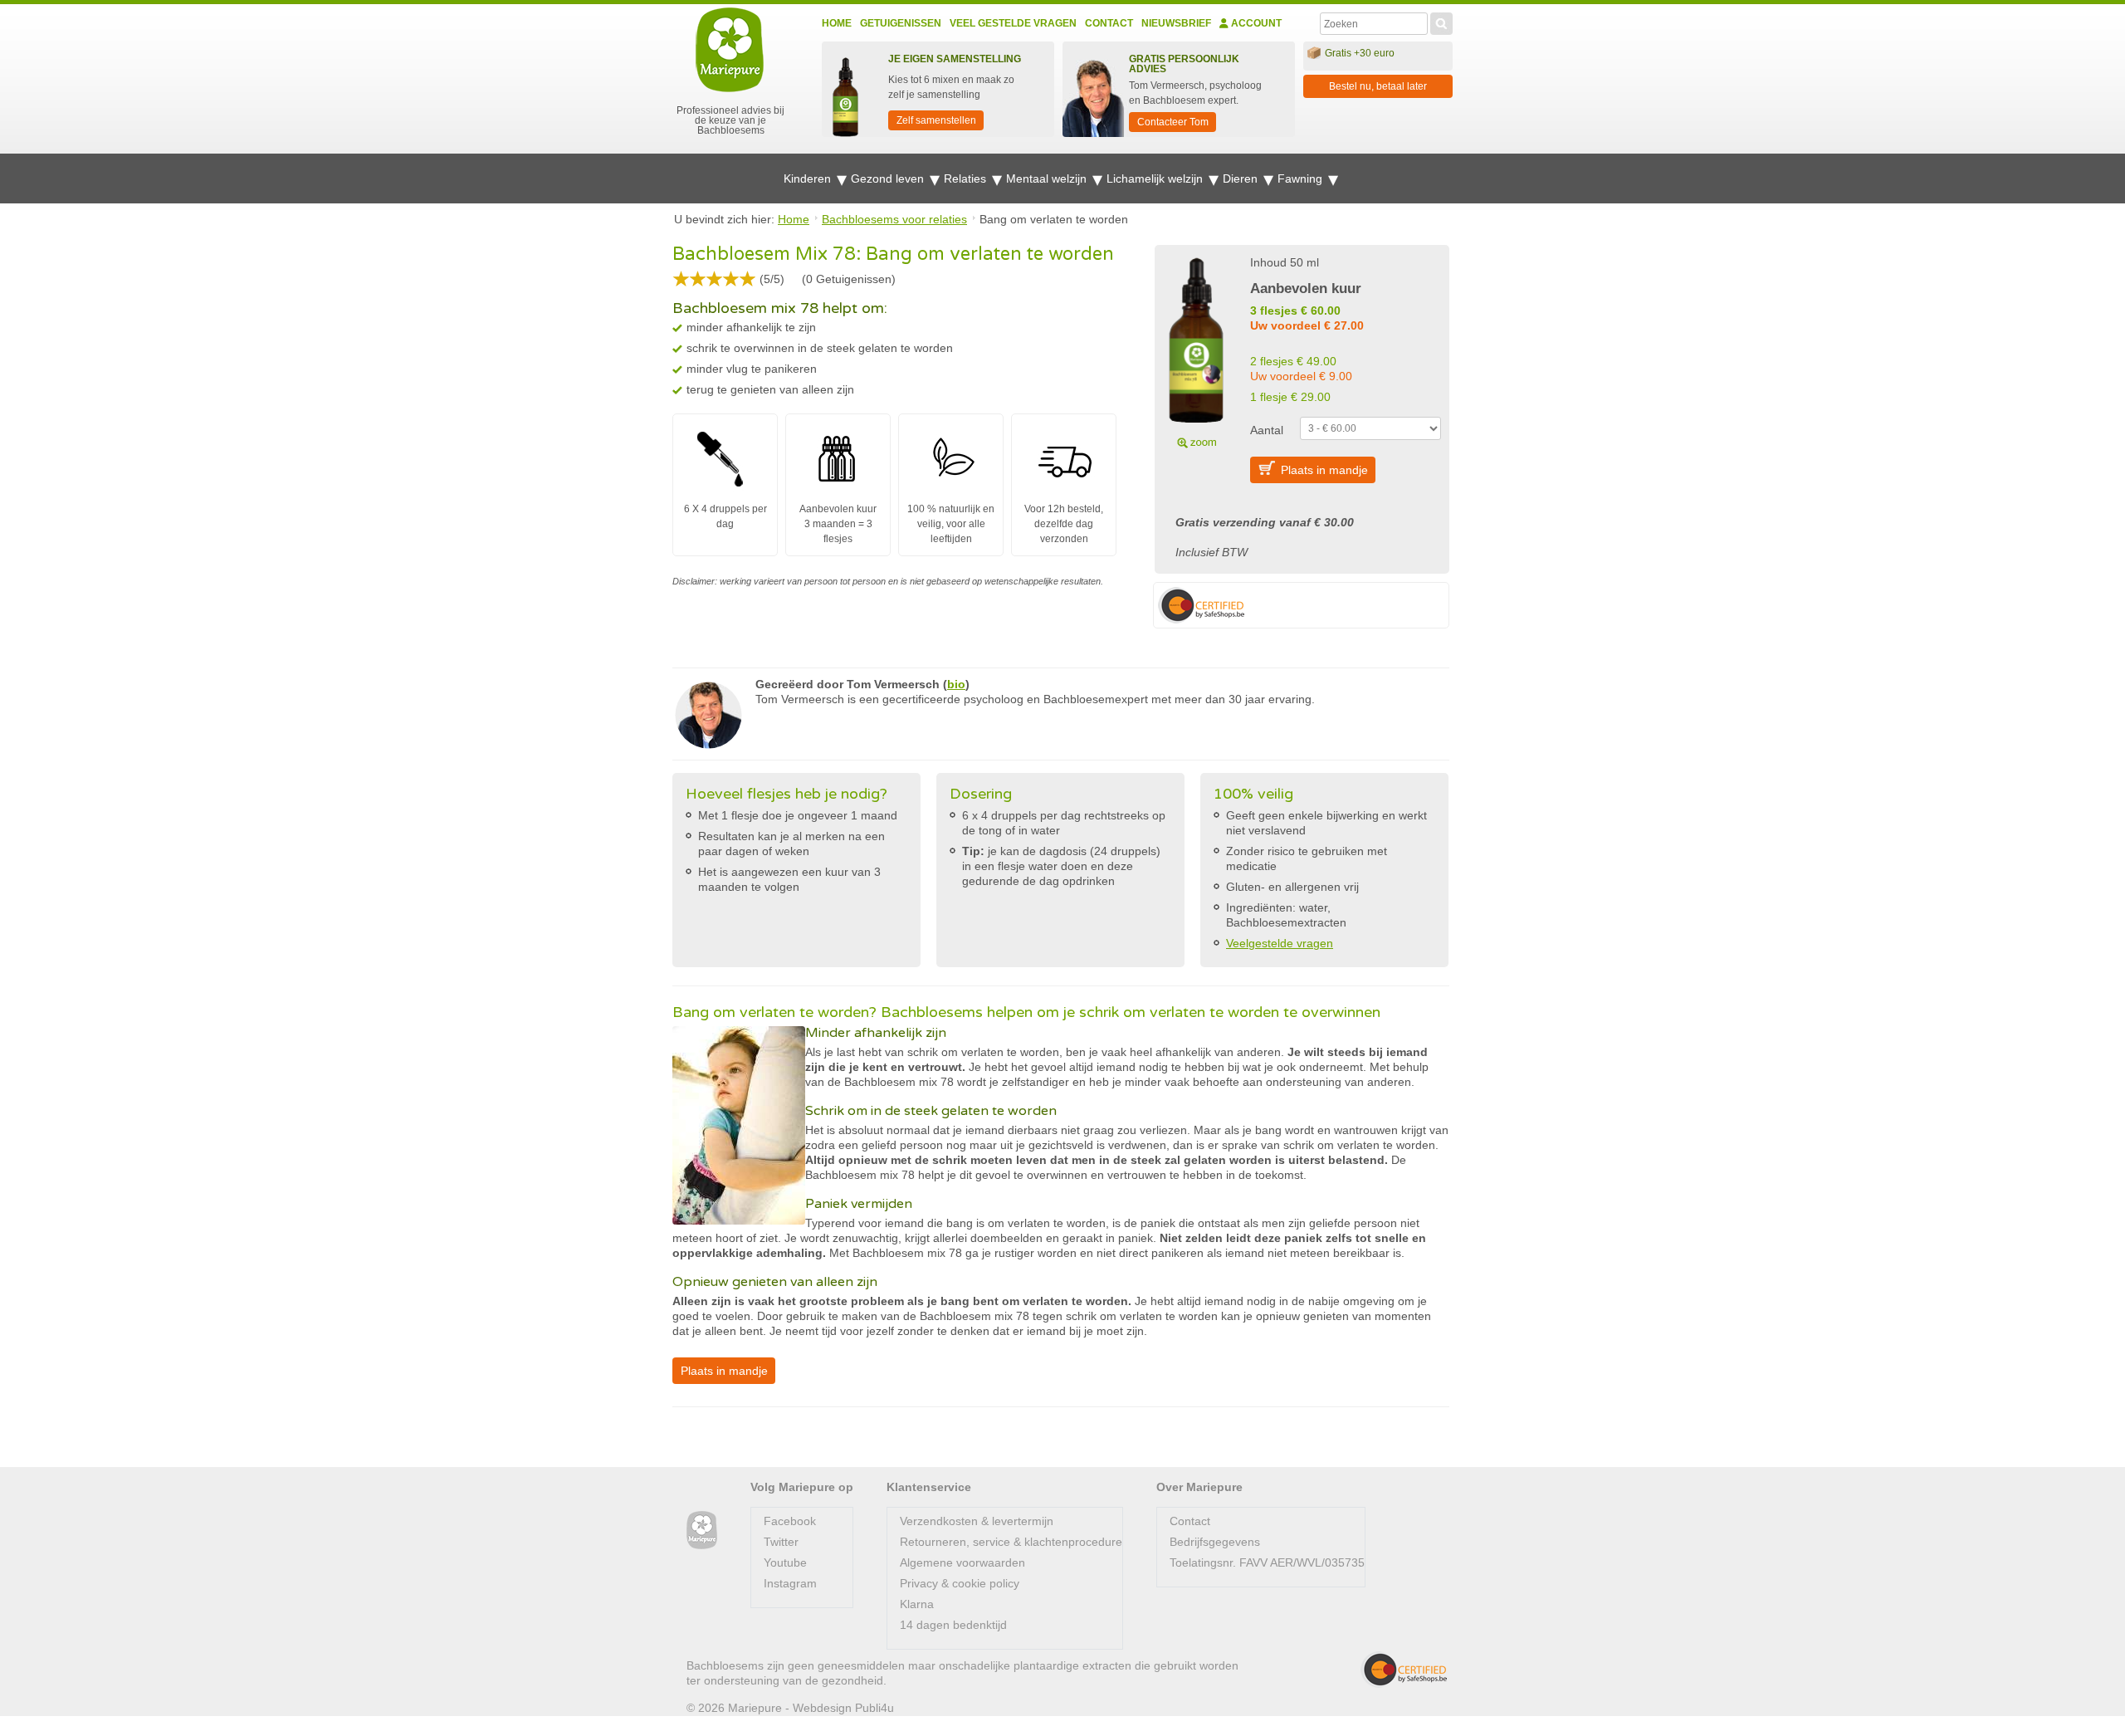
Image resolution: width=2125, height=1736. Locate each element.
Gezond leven (889, 178)
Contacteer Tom (1173, 122)
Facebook (790, 1521)
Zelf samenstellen (936, 120)
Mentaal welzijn (1048, 178)
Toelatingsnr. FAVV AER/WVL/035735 (1267, 1562)
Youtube (785, 1562)
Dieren (1242, 178)
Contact (1109, 23)
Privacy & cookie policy (960, 1583)
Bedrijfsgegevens (1215, 1542)
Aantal (1267, 430)
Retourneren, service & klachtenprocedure (1011, 1542)
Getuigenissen (901, 23)
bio (956, 684)
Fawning (1302, 178)
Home (837, 23)
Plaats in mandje (1324, 470)
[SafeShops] (1404, 1670)
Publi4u (874, 1708)
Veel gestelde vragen (1013, 23)
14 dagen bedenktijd (953, 1625)
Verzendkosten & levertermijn (977, 1521)
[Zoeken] (1441, 22)
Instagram (790, 1583)
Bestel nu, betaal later (1378, 86)
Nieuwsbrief (1176, 23)
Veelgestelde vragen (1280, 943)
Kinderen (809, 178)
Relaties (967, 178)
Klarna (917, 1604)
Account (1255, 23)
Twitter (781, 1542)
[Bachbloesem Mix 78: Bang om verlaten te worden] (1196, 350)
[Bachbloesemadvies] (702, 1531)
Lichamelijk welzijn (1156, 178)
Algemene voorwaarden (962, 1562)
